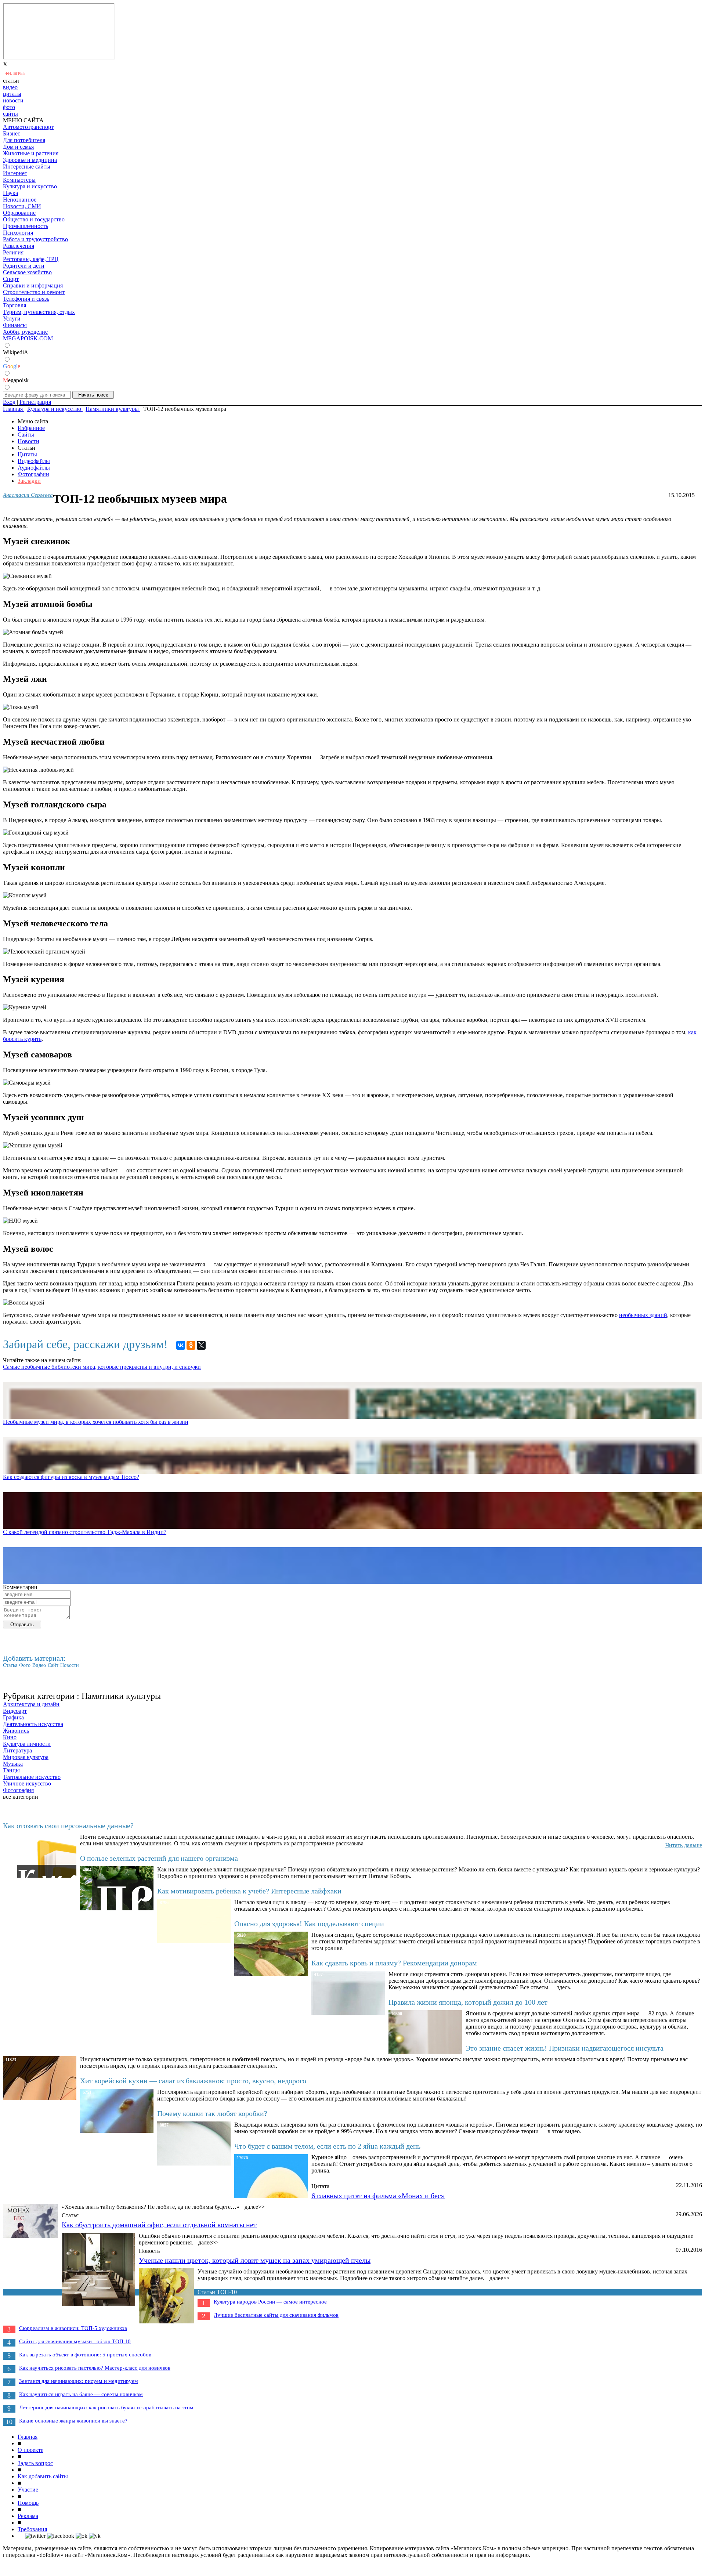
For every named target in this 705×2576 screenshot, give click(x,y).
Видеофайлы (34, 461)
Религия (13, 252)
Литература (17, 1750)
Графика (13, 1717)
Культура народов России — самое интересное (270, 2302)
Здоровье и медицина (30, 160)
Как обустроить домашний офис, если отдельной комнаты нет (159, 2225)
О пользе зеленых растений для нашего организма (159, 1858)
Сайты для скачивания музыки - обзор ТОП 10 (75, 2341)
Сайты (26, 435)
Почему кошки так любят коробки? (212, 2113)
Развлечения (19, 246)
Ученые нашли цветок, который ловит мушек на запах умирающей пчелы (255, 2260)
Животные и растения (31, 153)
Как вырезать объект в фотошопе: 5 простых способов (85, 2355)
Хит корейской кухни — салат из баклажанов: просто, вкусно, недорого (193, 2081)
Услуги (12, 319)
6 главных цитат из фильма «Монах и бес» (378, 2196)
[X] (201, 1345)
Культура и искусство (30, 186)
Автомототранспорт (28, 127)
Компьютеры (19, 180)
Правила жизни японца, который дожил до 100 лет (468, 2002)
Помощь (28, 2503)
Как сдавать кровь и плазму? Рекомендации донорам (394, 1963)
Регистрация (35, 402)
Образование (19, 213)
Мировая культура (26, 1757)
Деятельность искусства (33, 1724)
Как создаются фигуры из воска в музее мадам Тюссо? (71, 1477)
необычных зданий (643, 1315)
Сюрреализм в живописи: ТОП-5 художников (73, 2328)
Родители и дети (24, 266)
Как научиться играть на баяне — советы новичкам (81, 2394)
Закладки (29, 481)
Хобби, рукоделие (25, 332)
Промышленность (26, 226)
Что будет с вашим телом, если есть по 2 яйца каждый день (327, 2146)
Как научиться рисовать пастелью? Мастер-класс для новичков (95, 2368)
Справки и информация (33, 285)
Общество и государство (34, 219)
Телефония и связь (26, 299)
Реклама (28, 2516)
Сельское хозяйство (27, 272)
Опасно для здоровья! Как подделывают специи (309, 1924)
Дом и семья (18, 147)
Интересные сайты (27, 167)
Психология (18, 233)
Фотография (18, 1790)
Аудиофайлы (34, 468)
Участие (28, 2490)
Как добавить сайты (43, 2476)
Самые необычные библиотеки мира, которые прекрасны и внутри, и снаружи (102, 1367)
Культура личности (27, 1744)
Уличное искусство (27, 1783)
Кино (10, 1737)
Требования (32, 2529)
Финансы (15, 325)
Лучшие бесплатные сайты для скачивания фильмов (276, 2315)
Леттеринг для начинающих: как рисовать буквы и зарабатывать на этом (106, 2407)
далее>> (255, 2207)
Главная (28, 2437)
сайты (10, 114)
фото (9, 107)
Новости (28, 441)
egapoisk (16, 380)
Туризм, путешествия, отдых (39, 312)
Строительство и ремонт (34, 292)
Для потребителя (24, 140)
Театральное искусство (32, 1777)
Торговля (15, 305)
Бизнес (12, 133)
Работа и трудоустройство (35, 239)
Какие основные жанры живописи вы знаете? (73, 2421)
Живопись (16, 1731)
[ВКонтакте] (181, 1345)
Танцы (11, 1770)
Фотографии (33, 474)
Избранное (31, 428)
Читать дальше (684, 1845)
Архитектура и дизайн (31, 1704)
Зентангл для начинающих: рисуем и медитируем (79, 2381)
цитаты (12, 94)
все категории (21, 1797)
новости (13, 100)
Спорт (11, 279)
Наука (10, 193)
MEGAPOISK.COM (28, 338)
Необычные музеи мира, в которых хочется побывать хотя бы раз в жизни (96, 1422)
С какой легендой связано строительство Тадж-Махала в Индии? (85, 1532)
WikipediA (16, 352)
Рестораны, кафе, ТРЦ (31, 259)
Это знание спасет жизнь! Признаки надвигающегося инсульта (565, 2048)
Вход (9, 402)
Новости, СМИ (22, 206)
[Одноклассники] (191, 1345)
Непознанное (20, 200)
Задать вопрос (35, 2463)
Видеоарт (15, 1711)
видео (10, 87)
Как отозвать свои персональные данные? (68, 1826)
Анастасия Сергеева (28, 495)
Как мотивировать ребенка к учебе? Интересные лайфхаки (249, 1891)
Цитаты (27, 454)
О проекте (30, 2450)
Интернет (15, 173)
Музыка (13, 1764)
